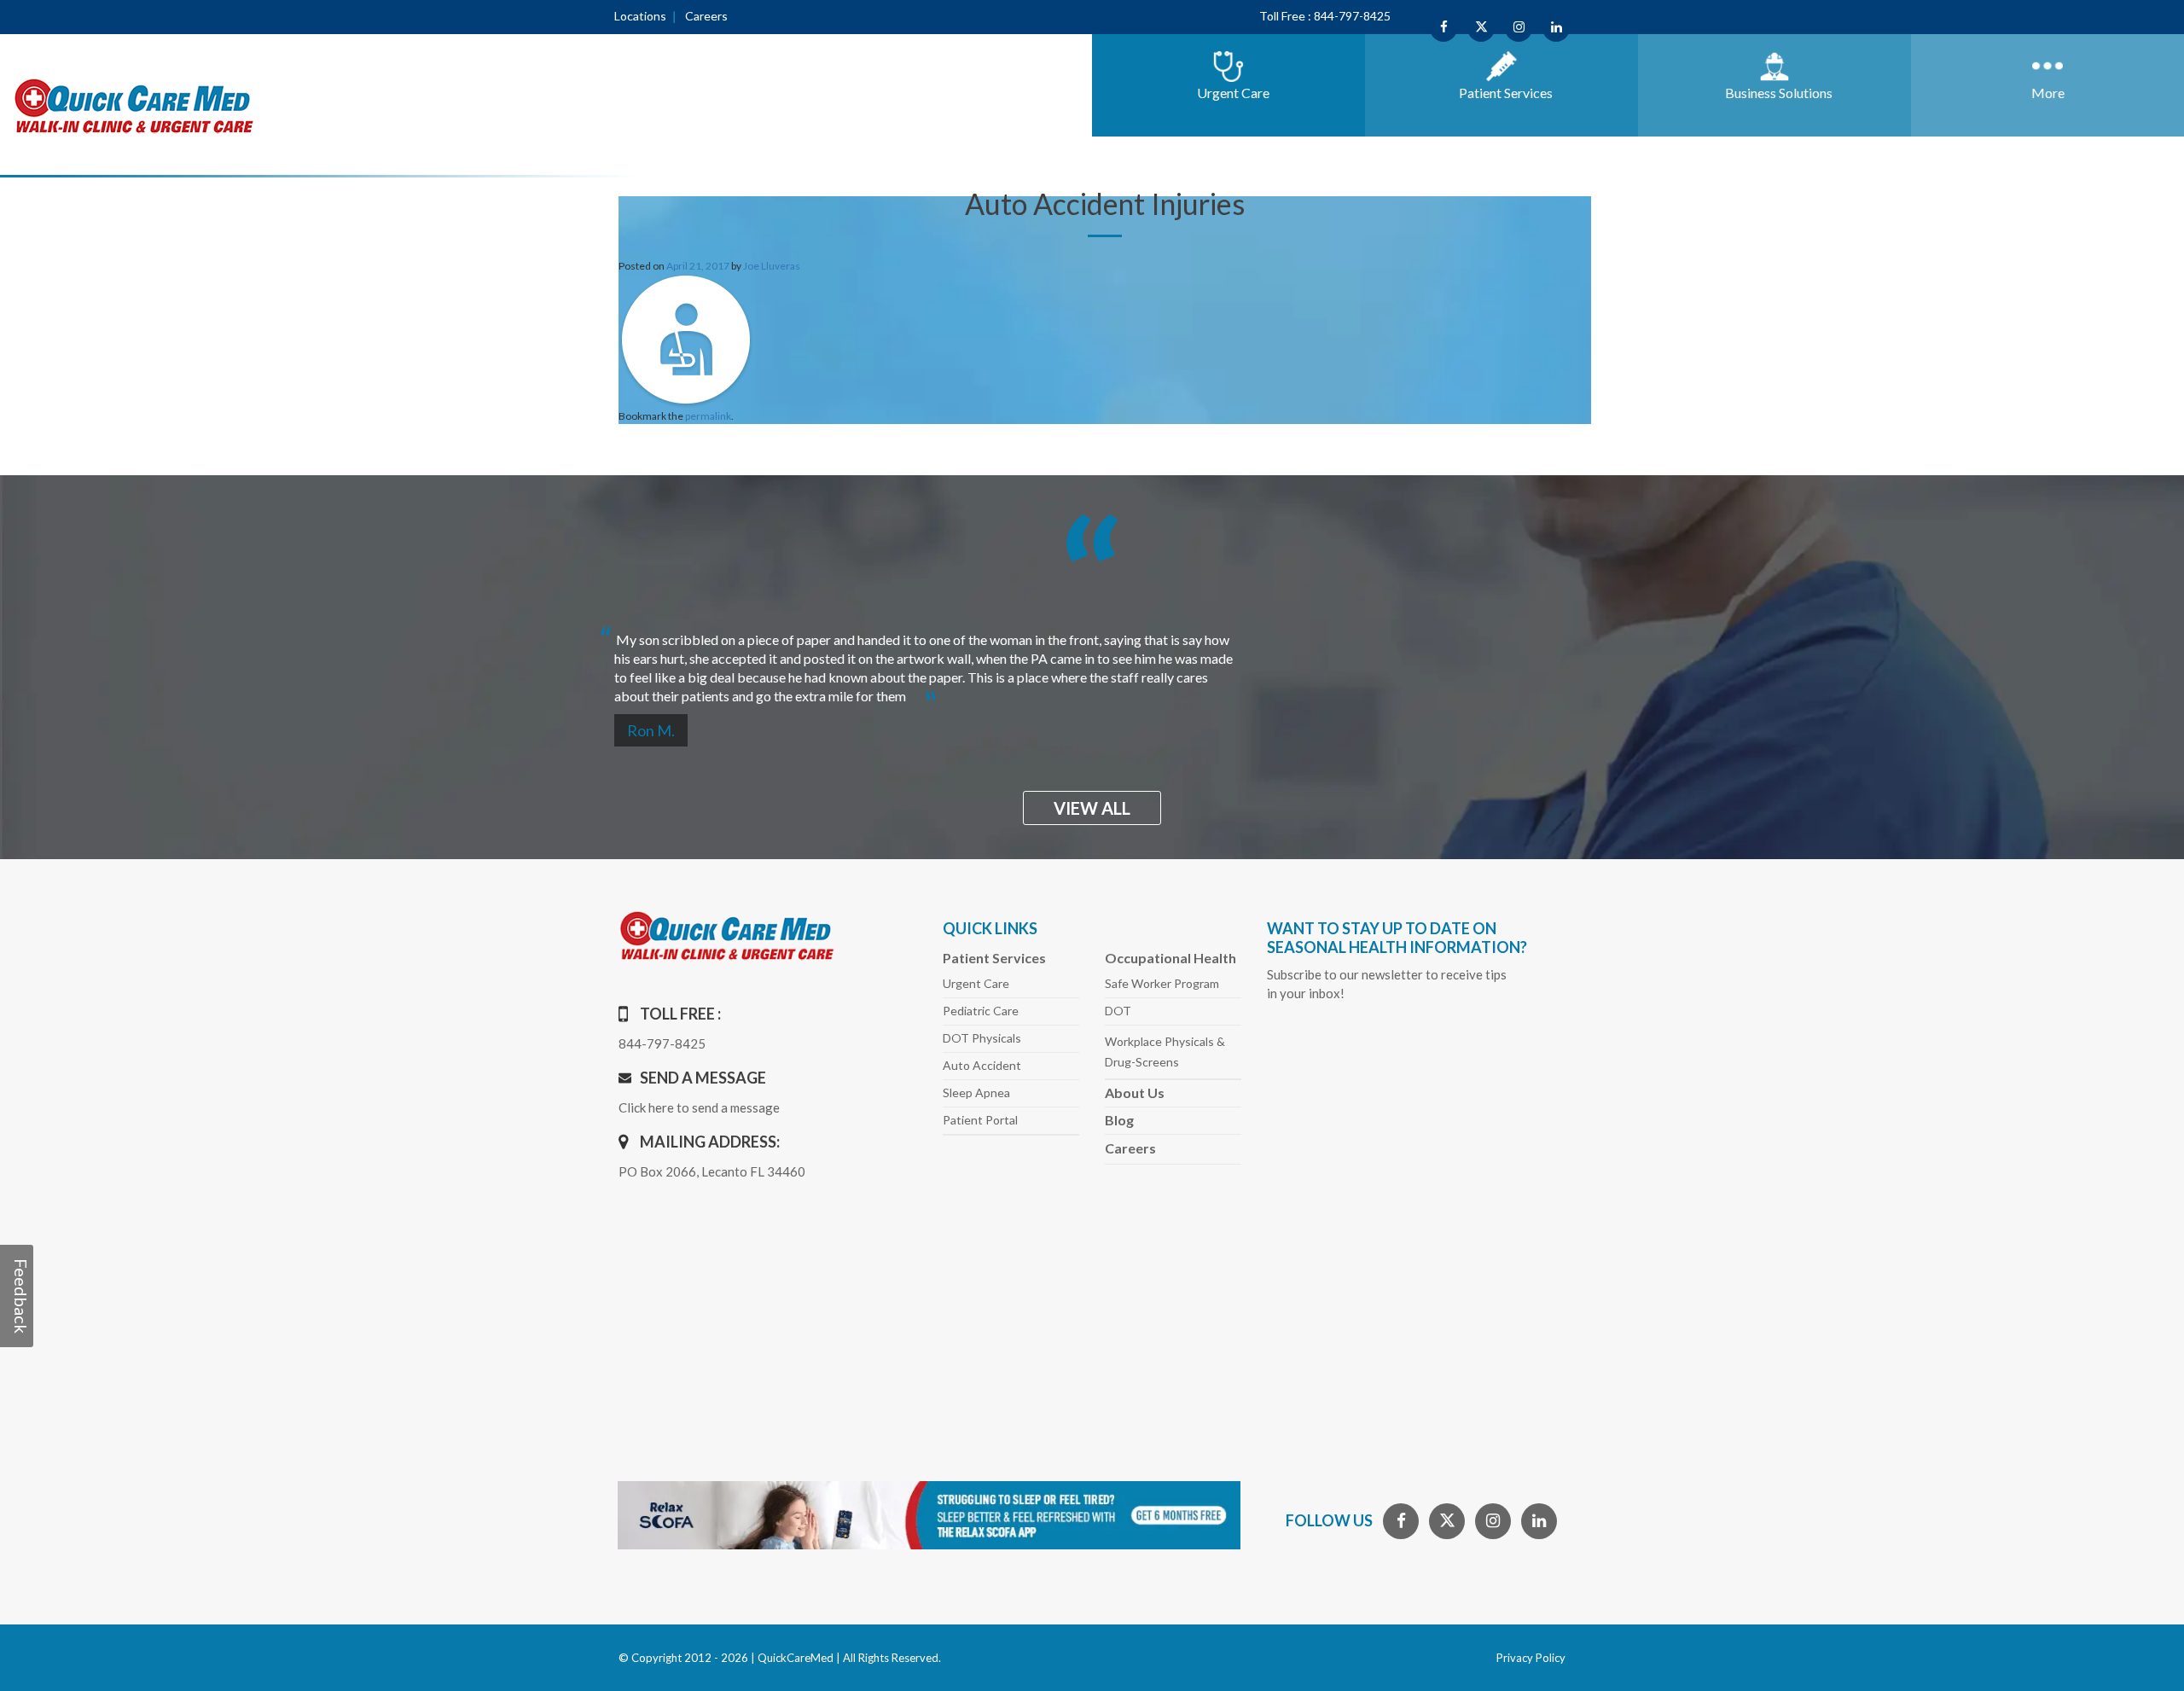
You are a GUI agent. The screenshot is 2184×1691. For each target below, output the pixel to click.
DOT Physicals (982, 1038)
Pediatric (981, 1011)
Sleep (976, 1092)
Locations (640, 16)
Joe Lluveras (772, 266)
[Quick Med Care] (134, 105)
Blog (1119, 1120)
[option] (798, 661)
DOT (1118, 1011)
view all (1092, 808)
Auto (982, 1065)
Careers (706, 16)
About (1135, 1092)
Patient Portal (980, 1120)
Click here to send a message (699, 1107)
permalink (708, 416)
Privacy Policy (1531, 1658)
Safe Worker (1162, 983)
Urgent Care (976, 983)
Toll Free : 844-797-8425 (1325, 16)
